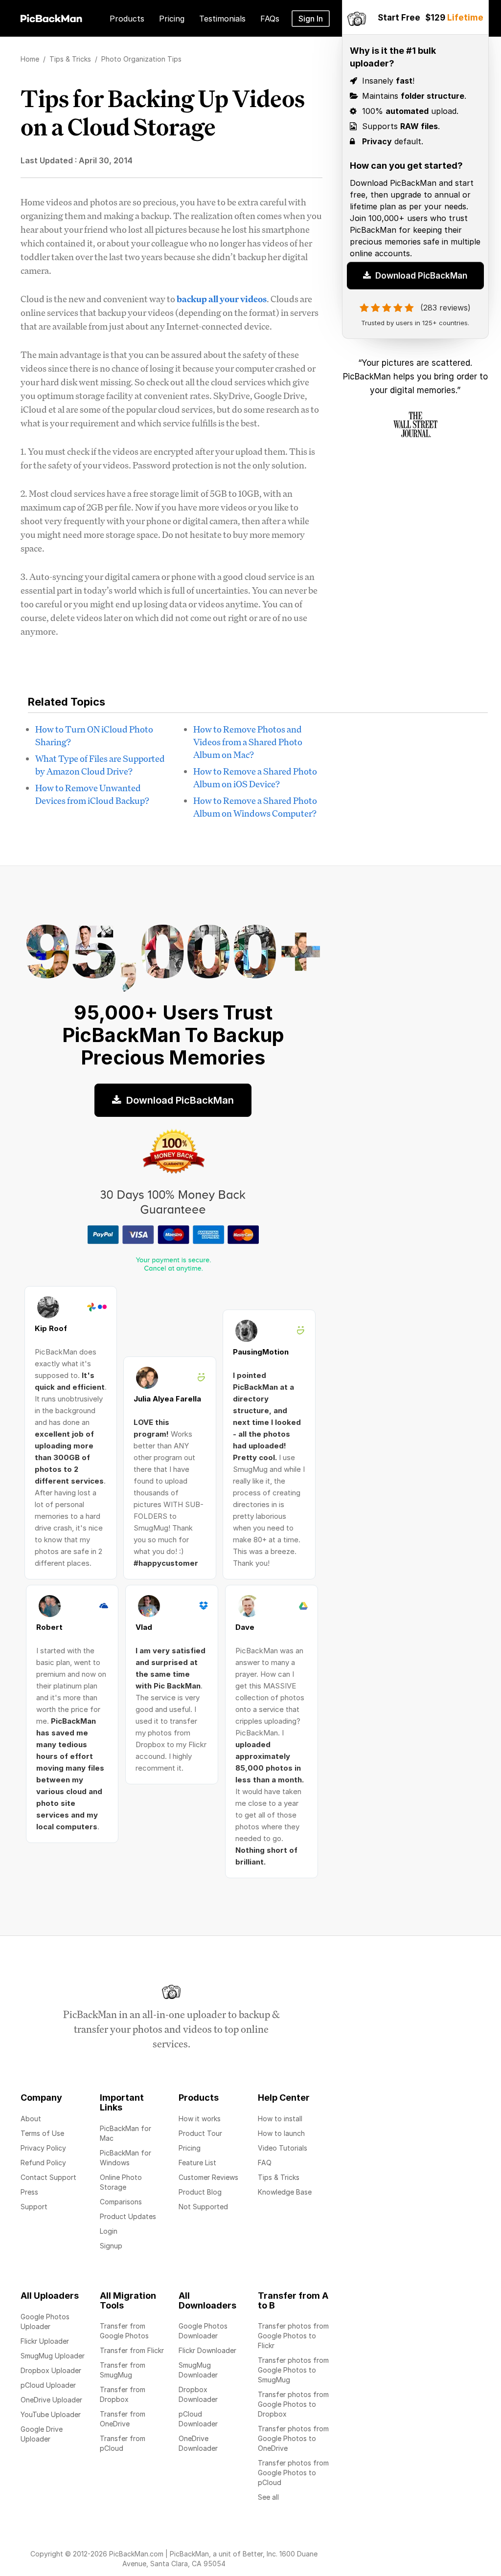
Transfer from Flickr (132, 2350)
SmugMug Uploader (53, 2356)
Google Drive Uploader (42, 2434)
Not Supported (203, 2207)
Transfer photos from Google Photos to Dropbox (293, 2404)
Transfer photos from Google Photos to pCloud (293, 2473)
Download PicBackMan (420, 276)
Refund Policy (43, 2163)
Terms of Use (42, 2133)
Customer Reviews (208, 2177)
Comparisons (121, 2202)
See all (268, 2497)
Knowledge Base (285, 2192)
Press (29, 2192)
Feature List (197, 2163)
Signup (111, 2246)
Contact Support (48, 2177)
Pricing (190, 2148)
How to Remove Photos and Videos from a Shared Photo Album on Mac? (248, 742)
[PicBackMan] (51, 17)
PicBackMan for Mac (125, 2133)
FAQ (265, 2163)
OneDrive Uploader (51, 2400)
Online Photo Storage (121, 2182)
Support (34, 2207)
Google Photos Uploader (45, 2321)
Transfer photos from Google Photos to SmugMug (293, 2370)
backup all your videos (222, 299)
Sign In (311, 19)
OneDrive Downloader (198, 2443)
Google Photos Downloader (203, 2331)
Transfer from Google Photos (124, 2331)
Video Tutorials (283, 2148)
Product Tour (200, 2133)
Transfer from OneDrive (123, 2419)
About (31, 2119)
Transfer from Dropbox (123, 2394)
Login (109, 2231)
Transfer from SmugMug (123, 2370)
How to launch (281, 2133)
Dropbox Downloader (198, 2394)
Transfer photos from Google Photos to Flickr (293, 2336)
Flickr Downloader (207, 2350)
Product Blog (200, 2192)
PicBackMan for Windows (125, 2158)
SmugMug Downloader (198, 2370)
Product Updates (128, 2216)
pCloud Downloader (198, 2419)
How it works (200, 2119)
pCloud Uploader (48, 2385)
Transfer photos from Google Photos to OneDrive (293, 2438)
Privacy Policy (43, 2148)
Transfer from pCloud (123, 2443)
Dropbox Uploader (51, 2370)
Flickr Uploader (45, 2341)
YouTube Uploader (51, 2414)
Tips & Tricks (279, 2177)
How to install (280, 2119)
